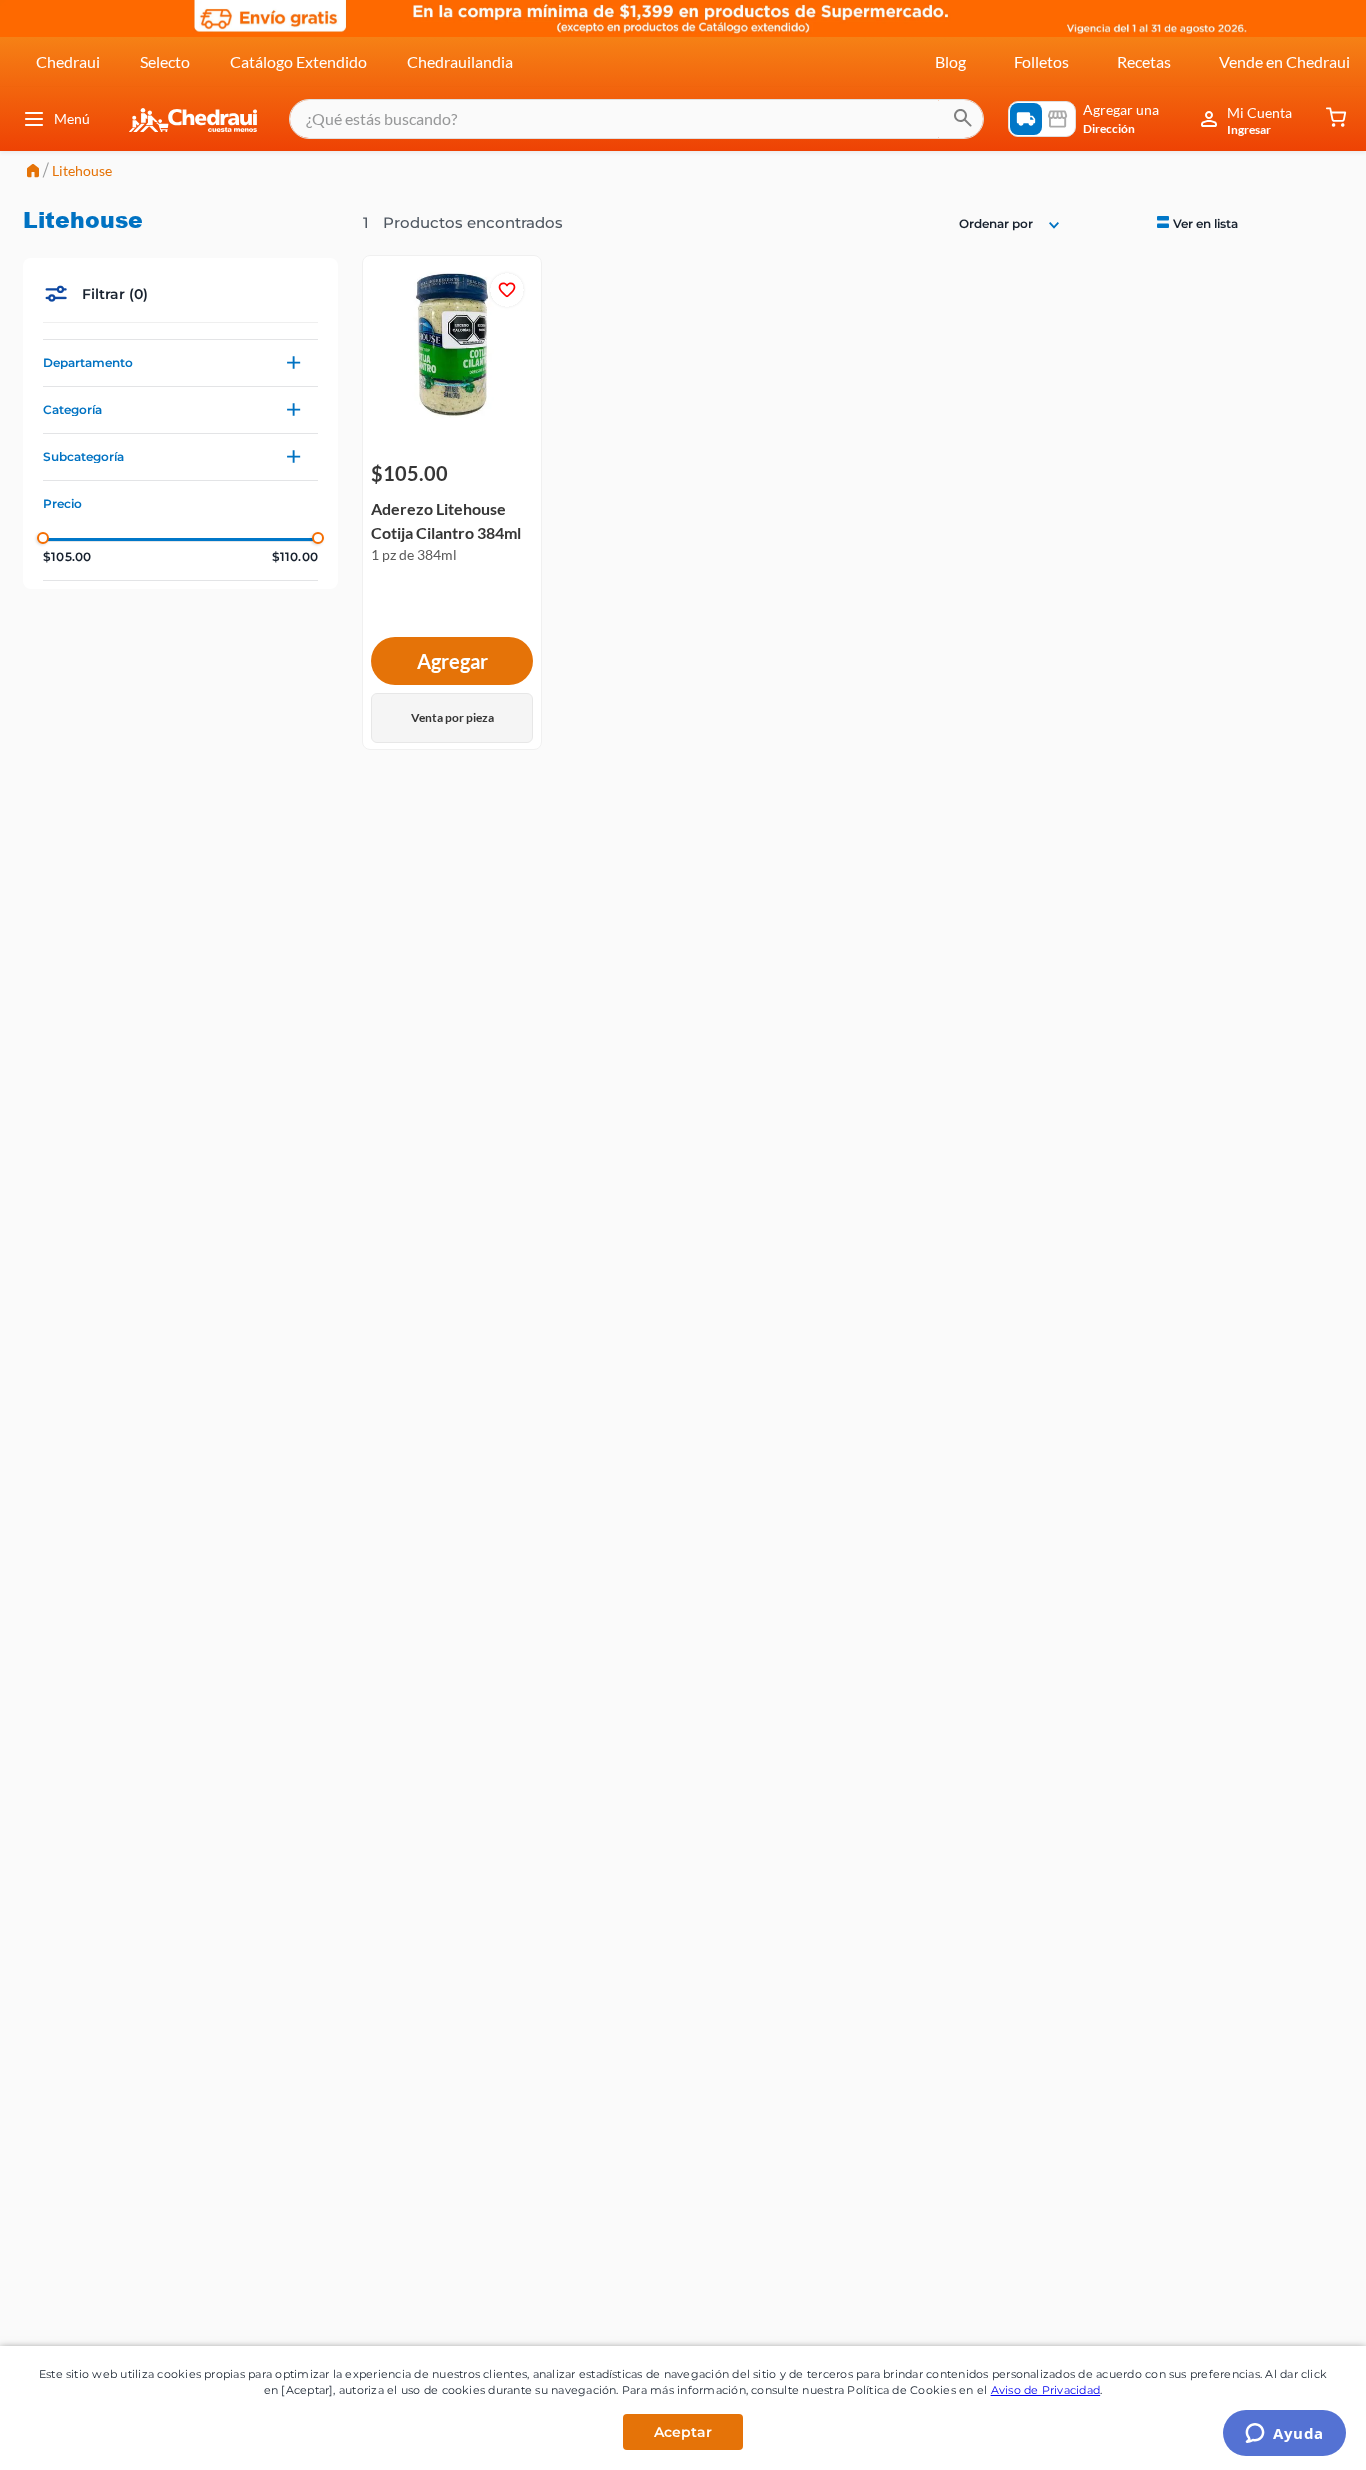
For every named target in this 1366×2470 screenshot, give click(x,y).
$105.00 (67, 557)
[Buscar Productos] (963, 119)
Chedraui (68, 61)
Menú (72, 118)
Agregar (452, 661)
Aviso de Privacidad (1046, 2390)
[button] (180, 363)
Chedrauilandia (460, 61)
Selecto (165, 61)
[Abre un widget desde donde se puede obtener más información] (1284, 2435)
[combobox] (636, 119)
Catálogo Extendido (298, 61)
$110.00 (295, 557)
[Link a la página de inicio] (33, 172)
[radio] (1195, 222)
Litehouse (82, 170)
